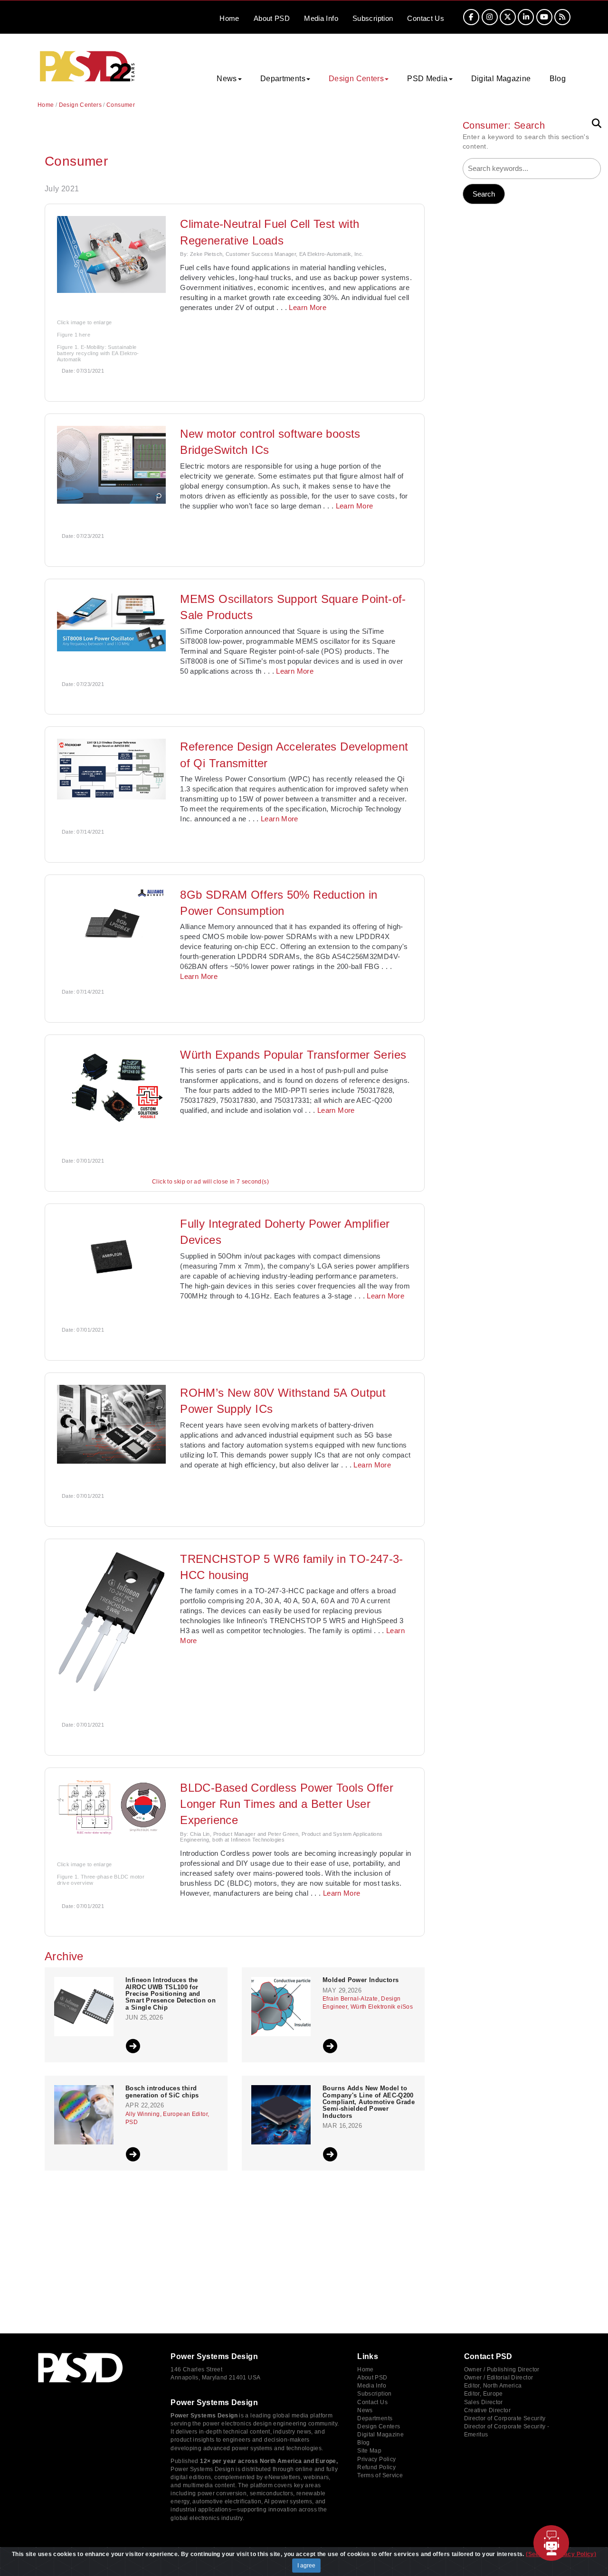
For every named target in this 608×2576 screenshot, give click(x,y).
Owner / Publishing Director (502, 2369)
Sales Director (484, 2402)
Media (321, 18)
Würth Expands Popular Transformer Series (293, 1055)
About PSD (372, 2378)
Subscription (373, 18)
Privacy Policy (376, 2459)
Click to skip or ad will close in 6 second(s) (210, 1182)
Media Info (372, 2386)
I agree (306, 2566)
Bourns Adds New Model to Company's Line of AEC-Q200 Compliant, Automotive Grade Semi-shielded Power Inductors (369, 2102)
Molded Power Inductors (361, 1980)
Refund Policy (376, 2467)
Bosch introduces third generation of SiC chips (162, 2092)
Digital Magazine (501, 79)
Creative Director (487, 2410)
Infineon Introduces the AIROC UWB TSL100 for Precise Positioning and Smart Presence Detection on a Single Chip (171, 1994)
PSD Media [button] (427, 79)
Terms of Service (380, 2475)
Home (229, 18)
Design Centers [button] (356, 79)
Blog (558, 79)
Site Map (369, 2451)
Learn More (308, 307)
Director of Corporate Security (505, 2418)
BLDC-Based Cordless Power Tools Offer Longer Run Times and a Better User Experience (287, 1804)
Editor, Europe (484, 2394)
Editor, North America (493, 2386)
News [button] (227, 79)
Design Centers (80, 105)
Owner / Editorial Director (499, 2378)
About (272, 18)
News (365, 2410)
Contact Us (372, 2402)
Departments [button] (283, 79)
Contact (426, 18)
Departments (375, 2418)
